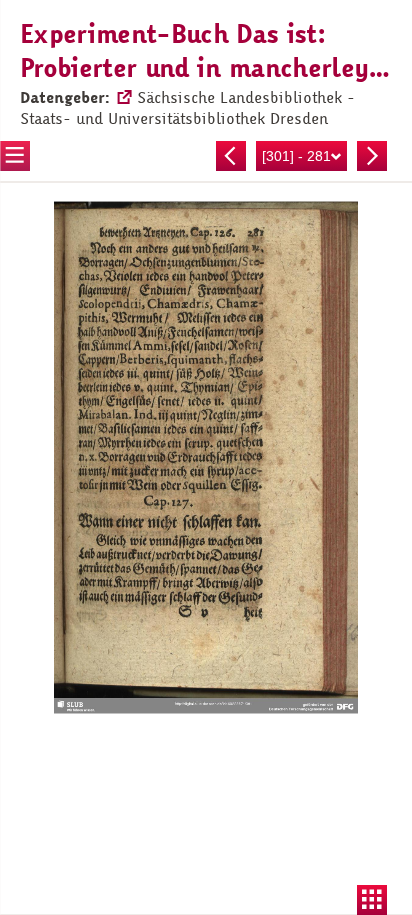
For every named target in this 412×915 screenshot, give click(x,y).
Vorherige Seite (231, 156)
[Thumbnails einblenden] (372, 900)
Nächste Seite (372, 156)
